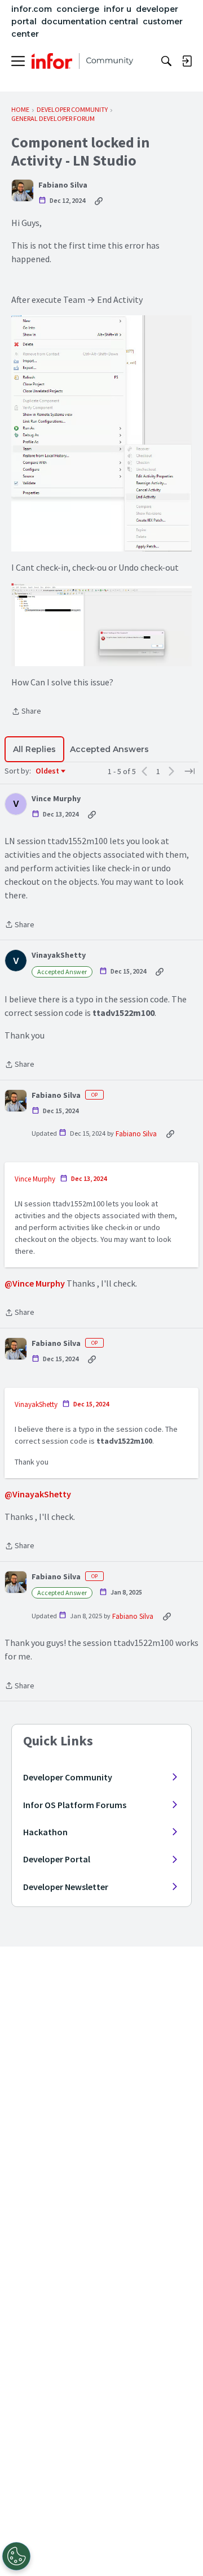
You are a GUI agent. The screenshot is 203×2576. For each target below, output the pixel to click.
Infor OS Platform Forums (75, 1805)
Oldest (48, 771)
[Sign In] (187, 61)
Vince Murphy (56, 799)
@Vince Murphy (35, 1283)
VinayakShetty (59, 955)
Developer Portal (57, 1859)
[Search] (166, 61)
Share (26, 712)
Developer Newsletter (66, 1887)
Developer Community (68, 1777)
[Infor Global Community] (82, 61)
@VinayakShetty (38, 1494)
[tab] (34, 749)
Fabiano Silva (63, 185)
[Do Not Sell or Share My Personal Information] (16, 2556)
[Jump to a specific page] (189, 771)
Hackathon (45, 1832)
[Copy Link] (99, 201)
